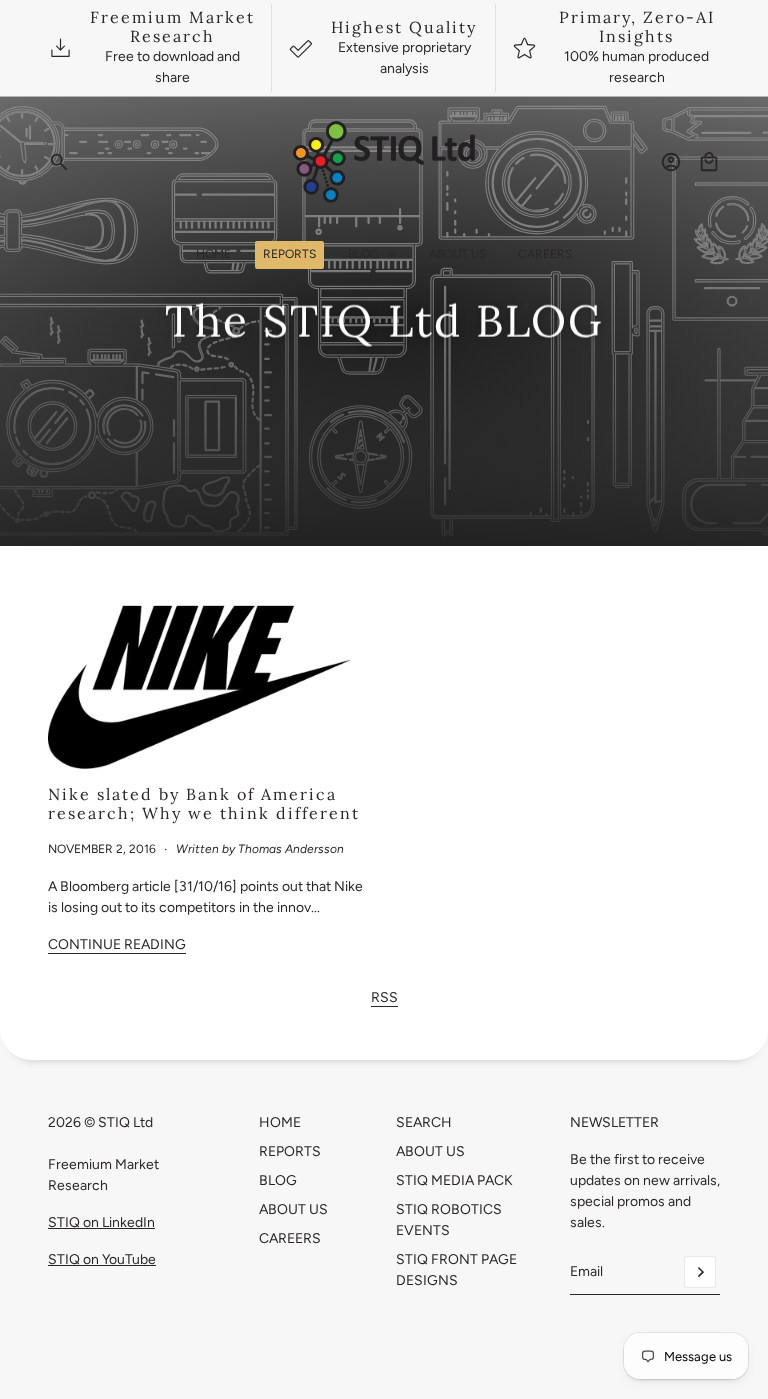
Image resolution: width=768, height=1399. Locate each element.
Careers (290, 1238)
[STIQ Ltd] (384, 162)
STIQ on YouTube (102, 1259)
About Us (293, 1209)
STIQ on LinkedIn (101, 1222)
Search (424, 1122)
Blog (278, 1180)
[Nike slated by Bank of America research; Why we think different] (208, 683)
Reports (290, 1151)
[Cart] (709, 162)
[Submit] (700, 1272)
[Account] (671, 162)
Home (280, 1122)
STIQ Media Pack (454, 1180)
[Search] (59, 162)
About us (430, 1151)
